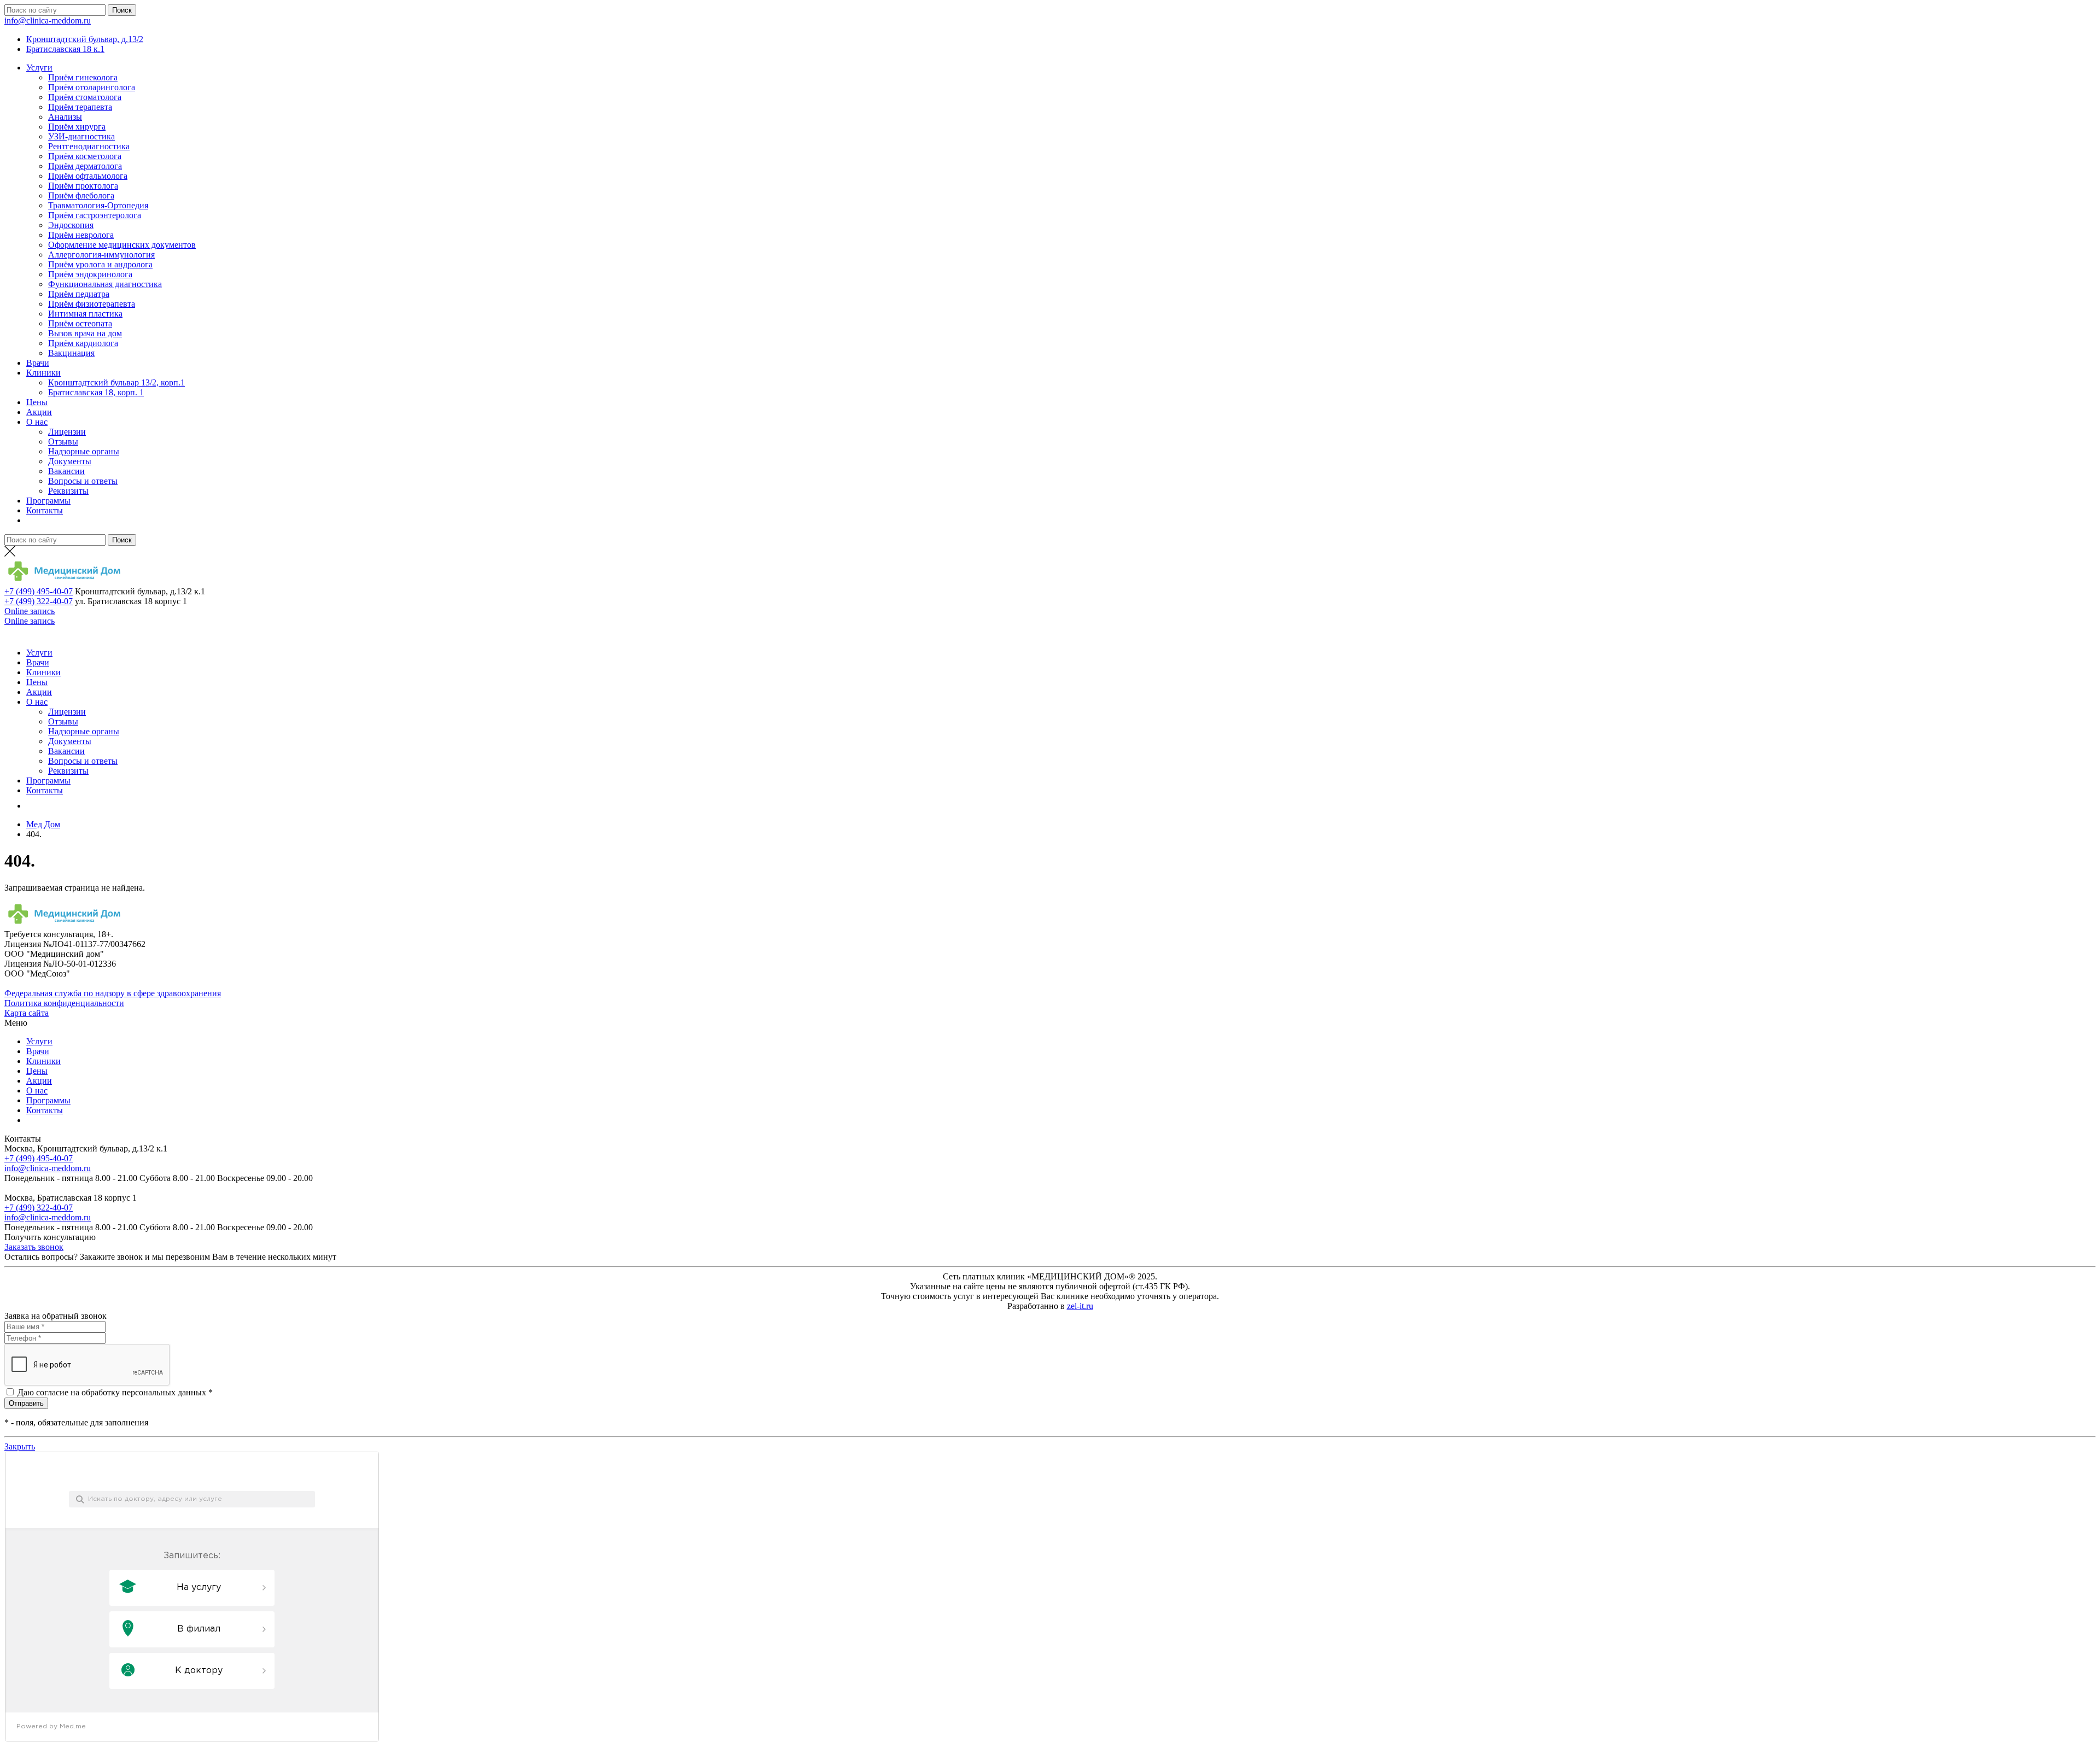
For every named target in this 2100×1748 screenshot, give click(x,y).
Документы (70, 461)
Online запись (30, 611)
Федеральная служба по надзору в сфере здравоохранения (113, 993)
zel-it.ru (1080, 1306)
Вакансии (66, 471)
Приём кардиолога (83, 343)
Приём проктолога (83, 186)
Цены (37, 402)
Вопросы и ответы (83, 481)
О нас (37, 422)
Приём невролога (81, 235)
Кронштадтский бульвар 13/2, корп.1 (116, 382)
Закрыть (20, 1446)
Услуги (39, 68)
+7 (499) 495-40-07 (39, 591)
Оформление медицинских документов (122, 245)
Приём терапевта (80, 107)
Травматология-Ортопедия (98, 205)
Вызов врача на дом (85, 333)
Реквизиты (68, 491)
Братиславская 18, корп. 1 (96, 392)
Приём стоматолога (85, 97)
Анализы (65, 117)
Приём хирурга (77, 127)
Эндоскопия (71, 225)
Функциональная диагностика (105, 284)
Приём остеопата (80, 323)
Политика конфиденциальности (64, 1003)
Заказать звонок (34, 1247)
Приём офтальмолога (88, 176)
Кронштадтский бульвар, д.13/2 (85, 39)
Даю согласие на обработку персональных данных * (115, 1392)
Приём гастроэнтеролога (95, 215)
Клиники (43, 373)
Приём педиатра (79, 294)
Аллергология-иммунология (101, 255)
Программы (48, 501)
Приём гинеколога (83, 77)
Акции (39, 412)
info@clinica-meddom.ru (48, 21)
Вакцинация (71, 353)
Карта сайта (27, 1013)
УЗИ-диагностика (81, 136)
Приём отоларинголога (92, 87)
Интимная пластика (85, 314)
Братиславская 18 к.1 (65, 49)
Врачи (38, 363)
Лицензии (67, 432)
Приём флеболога (81, 195)
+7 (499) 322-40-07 (39, 601)
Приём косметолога (85, 156)
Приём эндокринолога (90, 274)
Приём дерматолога (85, 166)
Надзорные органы (84, 451)
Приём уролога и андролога (100, 264)
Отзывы (63, 442)
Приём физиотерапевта (92, 304)
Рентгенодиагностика (89, 146)
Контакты (45, 510)
